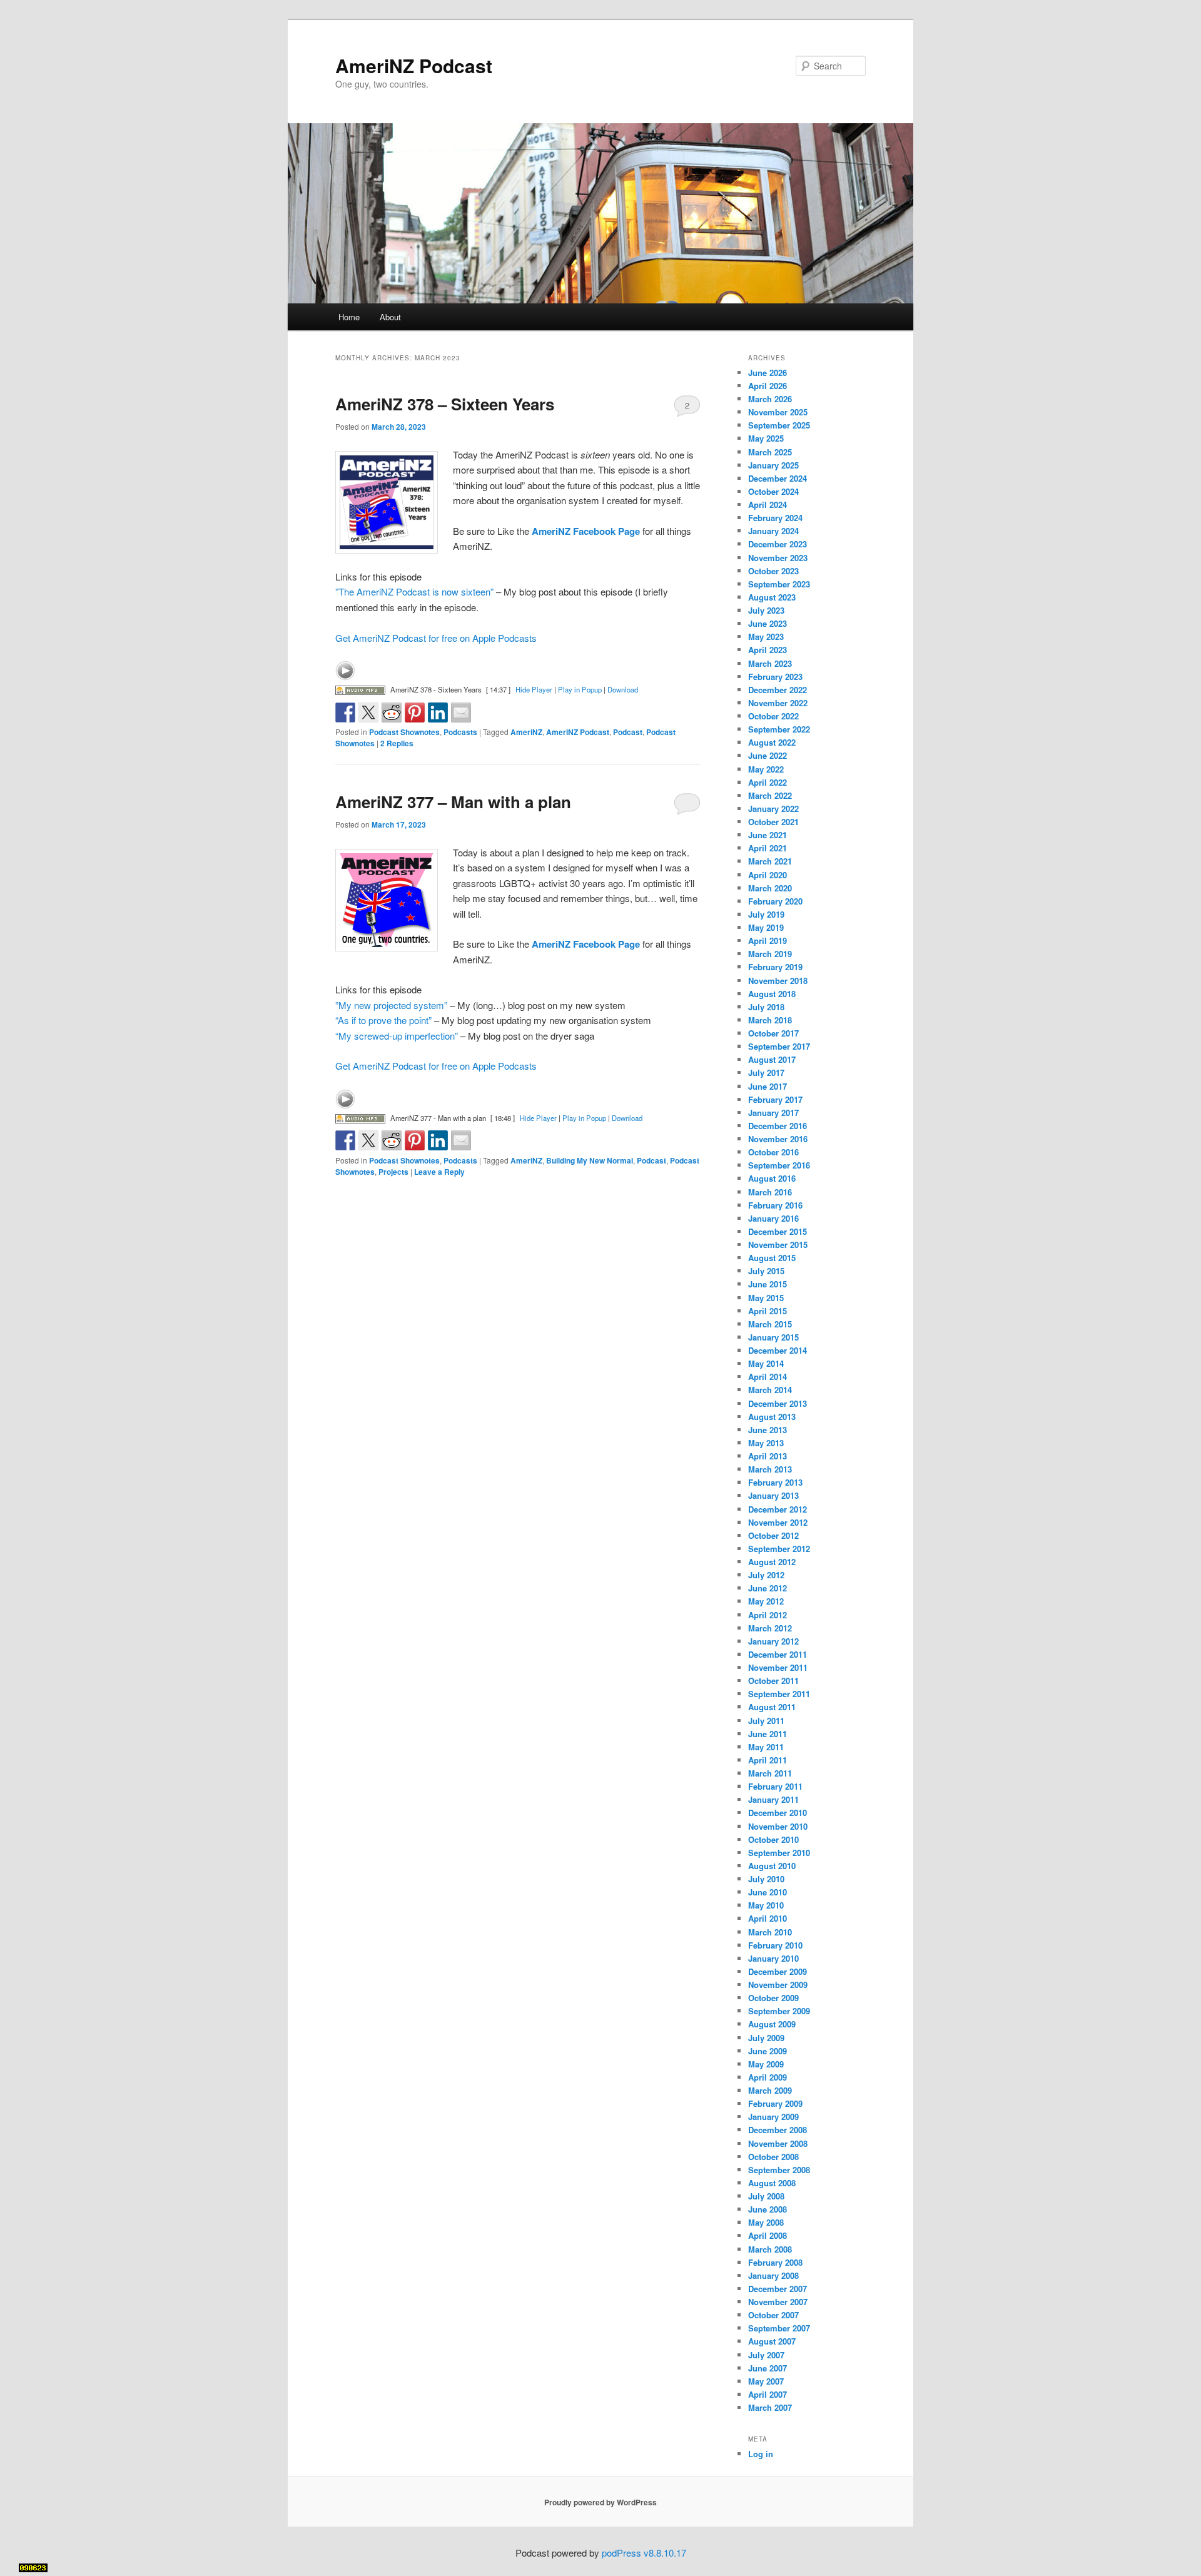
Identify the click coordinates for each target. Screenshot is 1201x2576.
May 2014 (766, 1363)
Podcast (628, 732)
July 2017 (766, 1072)
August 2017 (772, 1059)
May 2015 (766, 1298)
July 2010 (766, 1879)
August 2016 (772, 1178)
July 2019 (766, 914)
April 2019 (768, 941)
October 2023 (773, 571)
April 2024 (768, 505)
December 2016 (778, 1126)
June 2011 (768, 1734)
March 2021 (770, 861)
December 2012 (778, 1509)
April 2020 (768, 875)
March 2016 (770, 1192)
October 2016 (773, 1152)
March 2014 (770, 1390)
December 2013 (778, 1403)
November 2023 (778, 558)
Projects (393, 1172)
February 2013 (775, 1482)
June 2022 (768, 755)
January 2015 (773, 1337)
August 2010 (772, 1866)
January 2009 (773, 2117)
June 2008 (768, 2209)
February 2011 (775, 1786)
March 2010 (770, 1932)
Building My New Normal (590, 1160)
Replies (397, 743)
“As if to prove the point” (383, 1020)
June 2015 (768, 1284)
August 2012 (772, 1562)
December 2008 (778, 2130)
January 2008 (773, 2275)
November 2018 (778, 981)
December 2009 (778, 1971)
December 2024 (778, 478)
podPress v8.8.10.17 (644, 2553)
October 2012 (773, 1535)
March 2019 (770, 954)
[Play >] (345, 671)
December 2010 (778, 1813)
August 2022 (772, 742)
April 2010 (768, 1918)
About (390, 317)
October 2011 (773, 1681)
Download (623, 689)
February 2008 (775, 2262)
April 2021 (768, 848)
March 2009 (770, 2090)
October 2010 (773, 1839)
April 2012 (768, 1615)
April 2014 (768, 1377)
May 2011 (766, 1747)
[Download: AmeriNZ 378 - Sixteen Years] (360, 689)
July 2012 (766, 1575)
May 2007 (766, 2381)
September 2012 (779, 1549)
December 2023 (778, 544)
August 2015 (772, 1258)
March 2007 (770, 2407)
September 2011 (779, 1694)
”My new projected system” (391, 1005)
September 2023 (779, 584)
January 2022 (773, 809)
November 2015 (778, 1245)
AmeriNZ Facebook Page (586, 531)
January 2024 (773, 531)
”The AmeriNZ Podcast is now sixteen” (414, 591)
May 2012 (766, 1601)
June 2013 (768, 1430)
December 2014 (778, 1350)
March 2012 (770, 1628)
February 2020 (775, 901)
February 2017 (775, 1099)
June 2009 (768, 2051)
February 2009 (775, 2103)
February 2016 (775, 1205)
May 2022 (766, 769)
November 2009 (778, 1985)
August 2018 (772, 994)
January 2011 (773, 1799)
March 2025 (770, 452)
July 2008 (766, 2196)
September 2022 (779, 729)
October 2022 (773, 716)
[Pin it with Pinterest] (415, 712)
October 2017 (773, 1033)
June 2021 (768, 835)
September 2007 (779, 2328)
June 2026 (768, 373)
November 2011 (778, 1667)
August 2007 (772, 2341)
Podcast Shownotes (404, 732)
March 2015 (770, 1324)
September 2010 (779, 1853)
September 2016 (779, 1165)
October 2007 (773, 2315)
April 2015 (768, 1311)
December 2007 (778, 2289)
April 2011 (768, 1760)
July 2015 (766, 1271)
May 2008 (766, 2222)
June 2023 (768, 623)
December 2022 (778, 690)
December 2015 (778, 1231)
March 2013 (770, 1469)
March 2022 (770, 795)
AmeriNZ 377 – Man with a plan (453, 802)
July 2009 (766, 2038)
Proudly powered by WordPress (600, 2502)
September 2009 (779, 2011)
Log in (761, 2454)
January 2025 (773, 465)
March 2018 (770, 1020)
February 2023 (775, 677)
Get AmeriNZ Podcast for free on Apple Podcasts (436, 638)
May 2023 (766, 636)
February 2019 (775, 967)
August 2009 (772, 2024)
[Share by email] (461, 712)
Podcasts (460, 732)
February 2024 (775, 518)
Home (349, 317)
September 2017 (779, 1046)
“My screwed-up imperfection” (397, 1036)
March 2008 (770, 2249)
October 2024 (773, 491)
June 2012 (768, 1588)
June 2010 (768, 1892)
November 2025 (778, 412)
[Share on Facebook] (345, 712)
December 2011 (778, 1654)
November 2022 (778, 703)
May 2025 (766, 438)
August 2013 (772, 1417)
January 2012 (773, 1641)
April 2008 (768, 2235)
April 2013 (768, 1456)
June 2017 (768, 1086)
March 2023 (770, 663)
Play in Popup (580, 689)
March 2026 (770, 399)
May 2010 (766, 1905)
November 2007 (778, 2302)
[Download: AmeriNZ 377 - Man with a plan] (360, 1118)
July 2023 (766, 610)
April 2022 (768, 782)
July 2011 (766, 1721)
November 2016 (778, 1139)
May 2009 (766, 2064)
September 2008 (779, 2170)
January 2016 (773, 1218)
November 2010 (778, 1826)
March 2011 (770, 1773)
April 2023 (768, 650)
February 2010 (775, 1945)
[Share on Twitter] (368, 712)
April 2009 (768, 2077)
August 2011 (772, 1707)
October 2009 (773, 1998)
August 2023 (772, 597)
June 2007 (768, 2368)
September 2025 (779, 425)
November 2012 (778, 1522)
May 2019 (766, 927)
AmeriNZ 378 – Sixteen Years (445, 404)
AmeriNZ (526, 732)
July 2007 (766, 2355)
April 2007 (768, 2394)
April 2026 (768, 386)
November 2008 (778, 2143)
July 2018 (766, 1007)
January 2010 (773, 1958)
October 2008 (773, 2157)
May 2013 (766, 1443)
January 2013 (773, 1495)
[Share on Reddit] (392, 712)
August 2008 (772, 2183)
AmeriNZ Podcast (414, 65)
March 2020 (770, 888)
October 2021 (773, 822)
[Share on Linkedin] (438, 712)
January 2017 (773, 1113)
